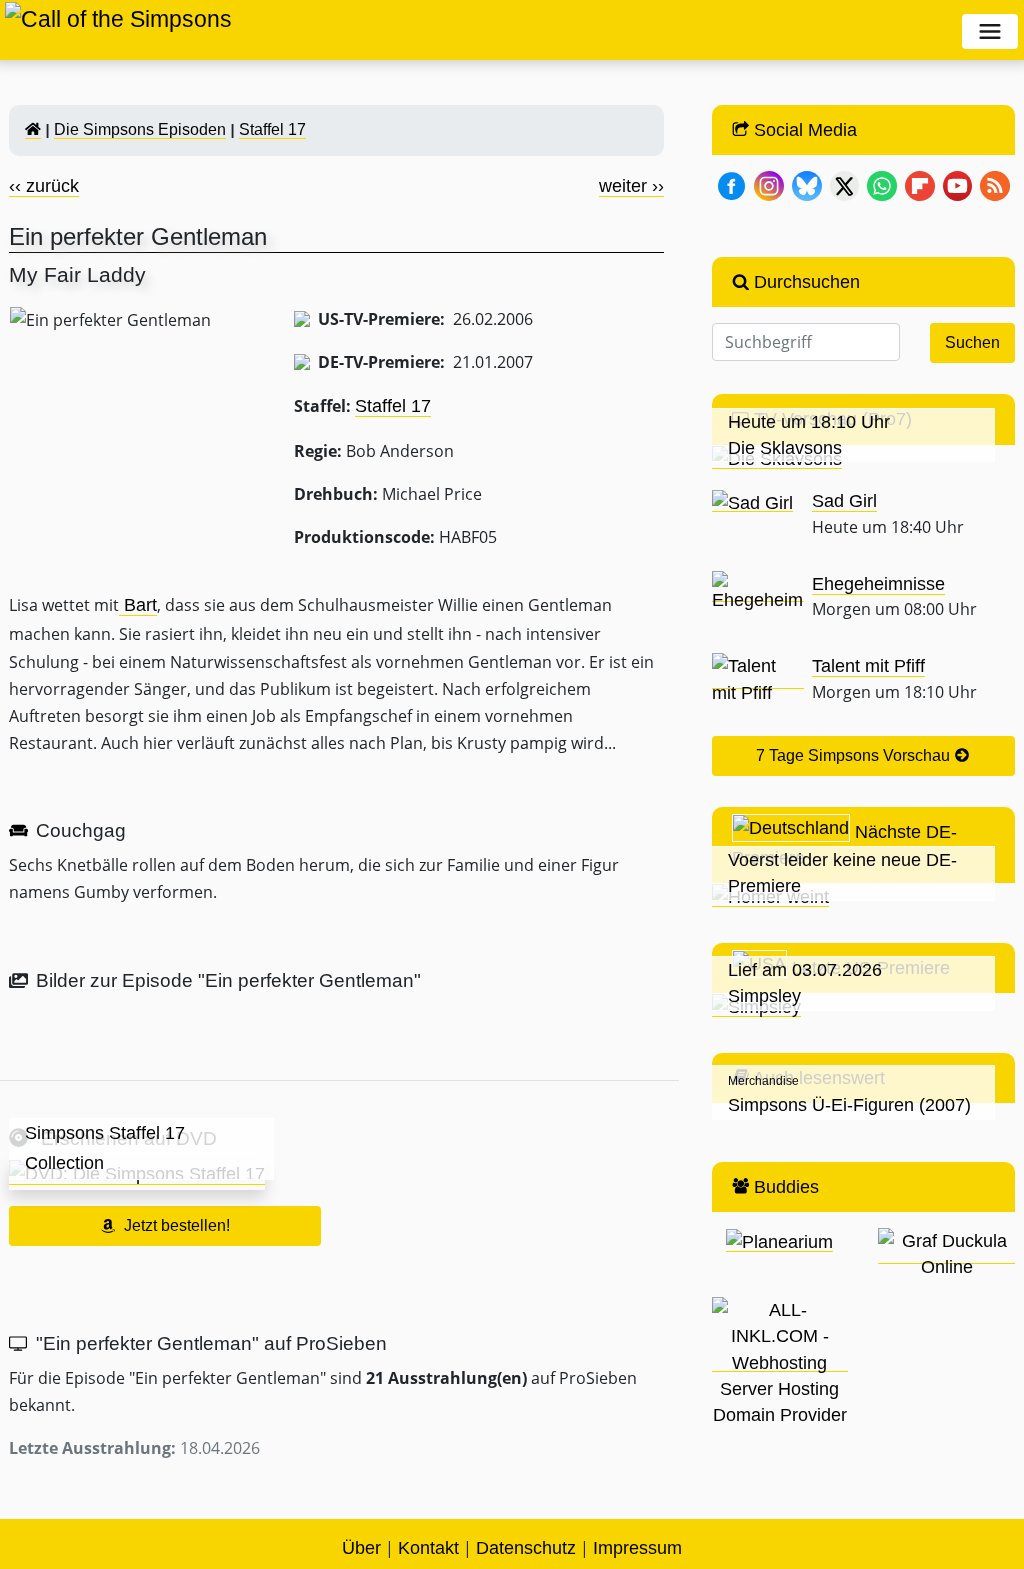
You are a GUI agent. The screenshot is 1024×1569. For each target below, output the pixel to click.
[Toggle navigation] (990, 31)
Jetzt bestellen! (177, 1225)
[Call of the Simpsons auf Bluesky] (807, 185)
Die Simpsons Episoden (140, 129)
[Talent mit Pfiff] (758, 678)
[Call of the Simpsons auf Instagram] (769, 185)
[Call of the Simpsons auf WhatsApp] (882, 185)
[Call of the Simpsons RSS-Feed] (995, 185)
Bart (138, 605)
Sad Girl (844, 501)
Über (361, 1548)
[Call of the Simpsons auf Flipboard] (920, 185)
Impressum (637, 1548)
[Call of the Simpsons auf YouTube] (958, 185)
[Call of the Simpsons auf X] (845, 185)
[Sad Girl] (752, 501)
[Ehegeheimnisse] (758, 591)
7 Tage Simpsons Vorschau (855, 755)
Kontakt (428, 1548)
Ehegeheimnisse (878, 584)
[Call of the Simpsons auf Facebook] (732, 185)
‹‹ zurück (44, 186)
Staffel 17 (272, 129)
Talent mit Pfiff (868, 666)
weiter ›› (631, 186)
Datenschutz (526, 1548)
